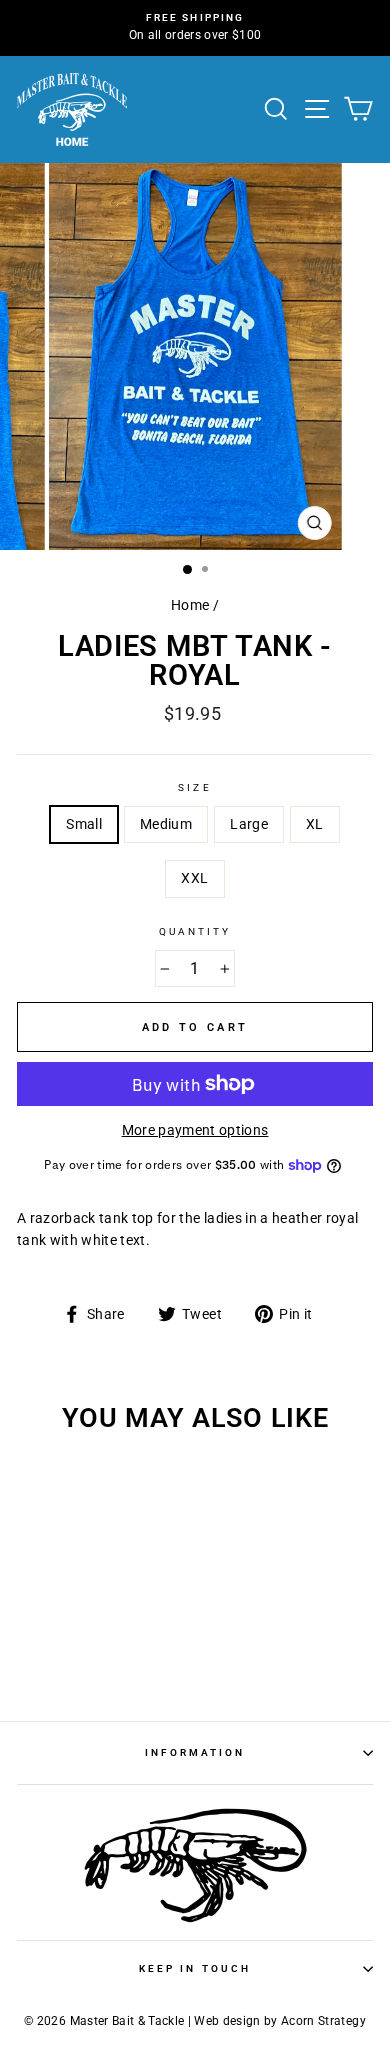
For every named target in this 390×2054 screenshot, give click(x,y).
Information (195, 1752)
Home (190, 605)
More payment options (195, 1130)
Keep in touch (195, 1968)
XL (315, 824)
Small (84, 824)
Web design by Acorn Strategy (280, 2021)
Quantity (195, 931)
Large (249, 824)
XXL (194, 878)
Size (194, 787)
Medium (166, 824)
